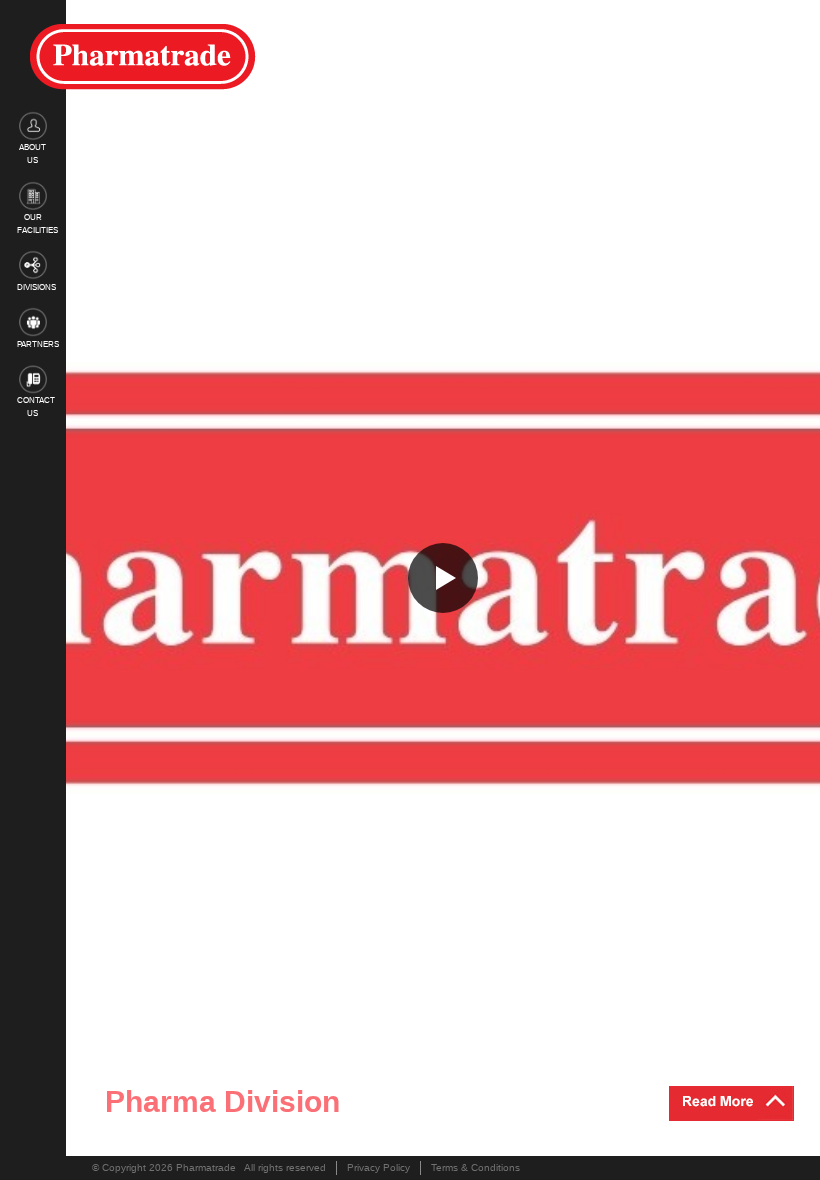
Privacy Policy (378, 1167)
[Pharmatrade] (143, 57)
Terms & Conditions (475, 1167)
